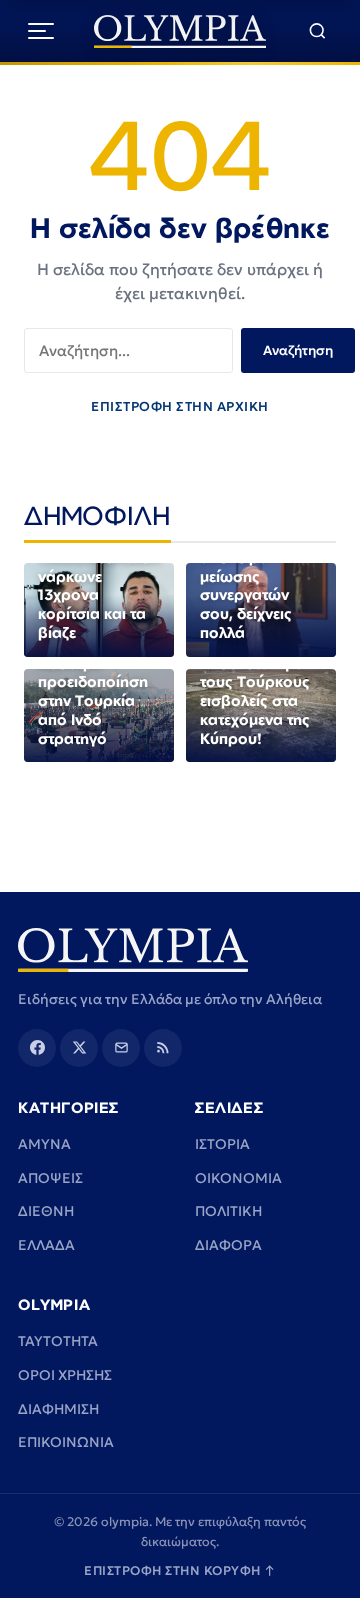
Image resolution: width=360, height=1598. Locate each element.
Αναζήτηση (298, 350)
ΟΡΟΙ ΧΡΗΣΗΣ (65, 1375)
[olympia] (180, 31)
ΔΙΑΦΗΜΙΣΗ (58, 1409)
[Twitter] (79, 1048)
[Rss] (163, 1048)
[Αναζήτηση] (317, 31)
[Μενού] (41, 31)
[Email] (121, 1048)
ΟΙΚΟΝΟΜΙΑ (238, 1178)
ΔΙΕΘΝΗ (46, 1211)
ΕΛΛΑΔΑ (46, 1245)
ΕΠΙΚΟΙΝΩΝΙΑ (66, 1442)
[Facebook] (37, 1048)
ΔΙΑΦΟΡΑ (228, 1245)
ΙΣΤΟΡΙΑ (222, 1144)
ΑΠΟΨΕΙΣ (50, 1178)
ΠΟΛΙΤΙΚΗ (228, 1211)
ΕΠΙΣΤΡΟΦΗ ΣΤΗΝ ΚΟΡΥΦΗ (180, 1570)
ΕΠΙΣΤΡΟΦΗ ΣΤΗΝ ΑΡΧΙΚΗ (180, 406)
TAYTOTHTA (58, 1341)
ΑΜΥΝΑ (44, 1144)
